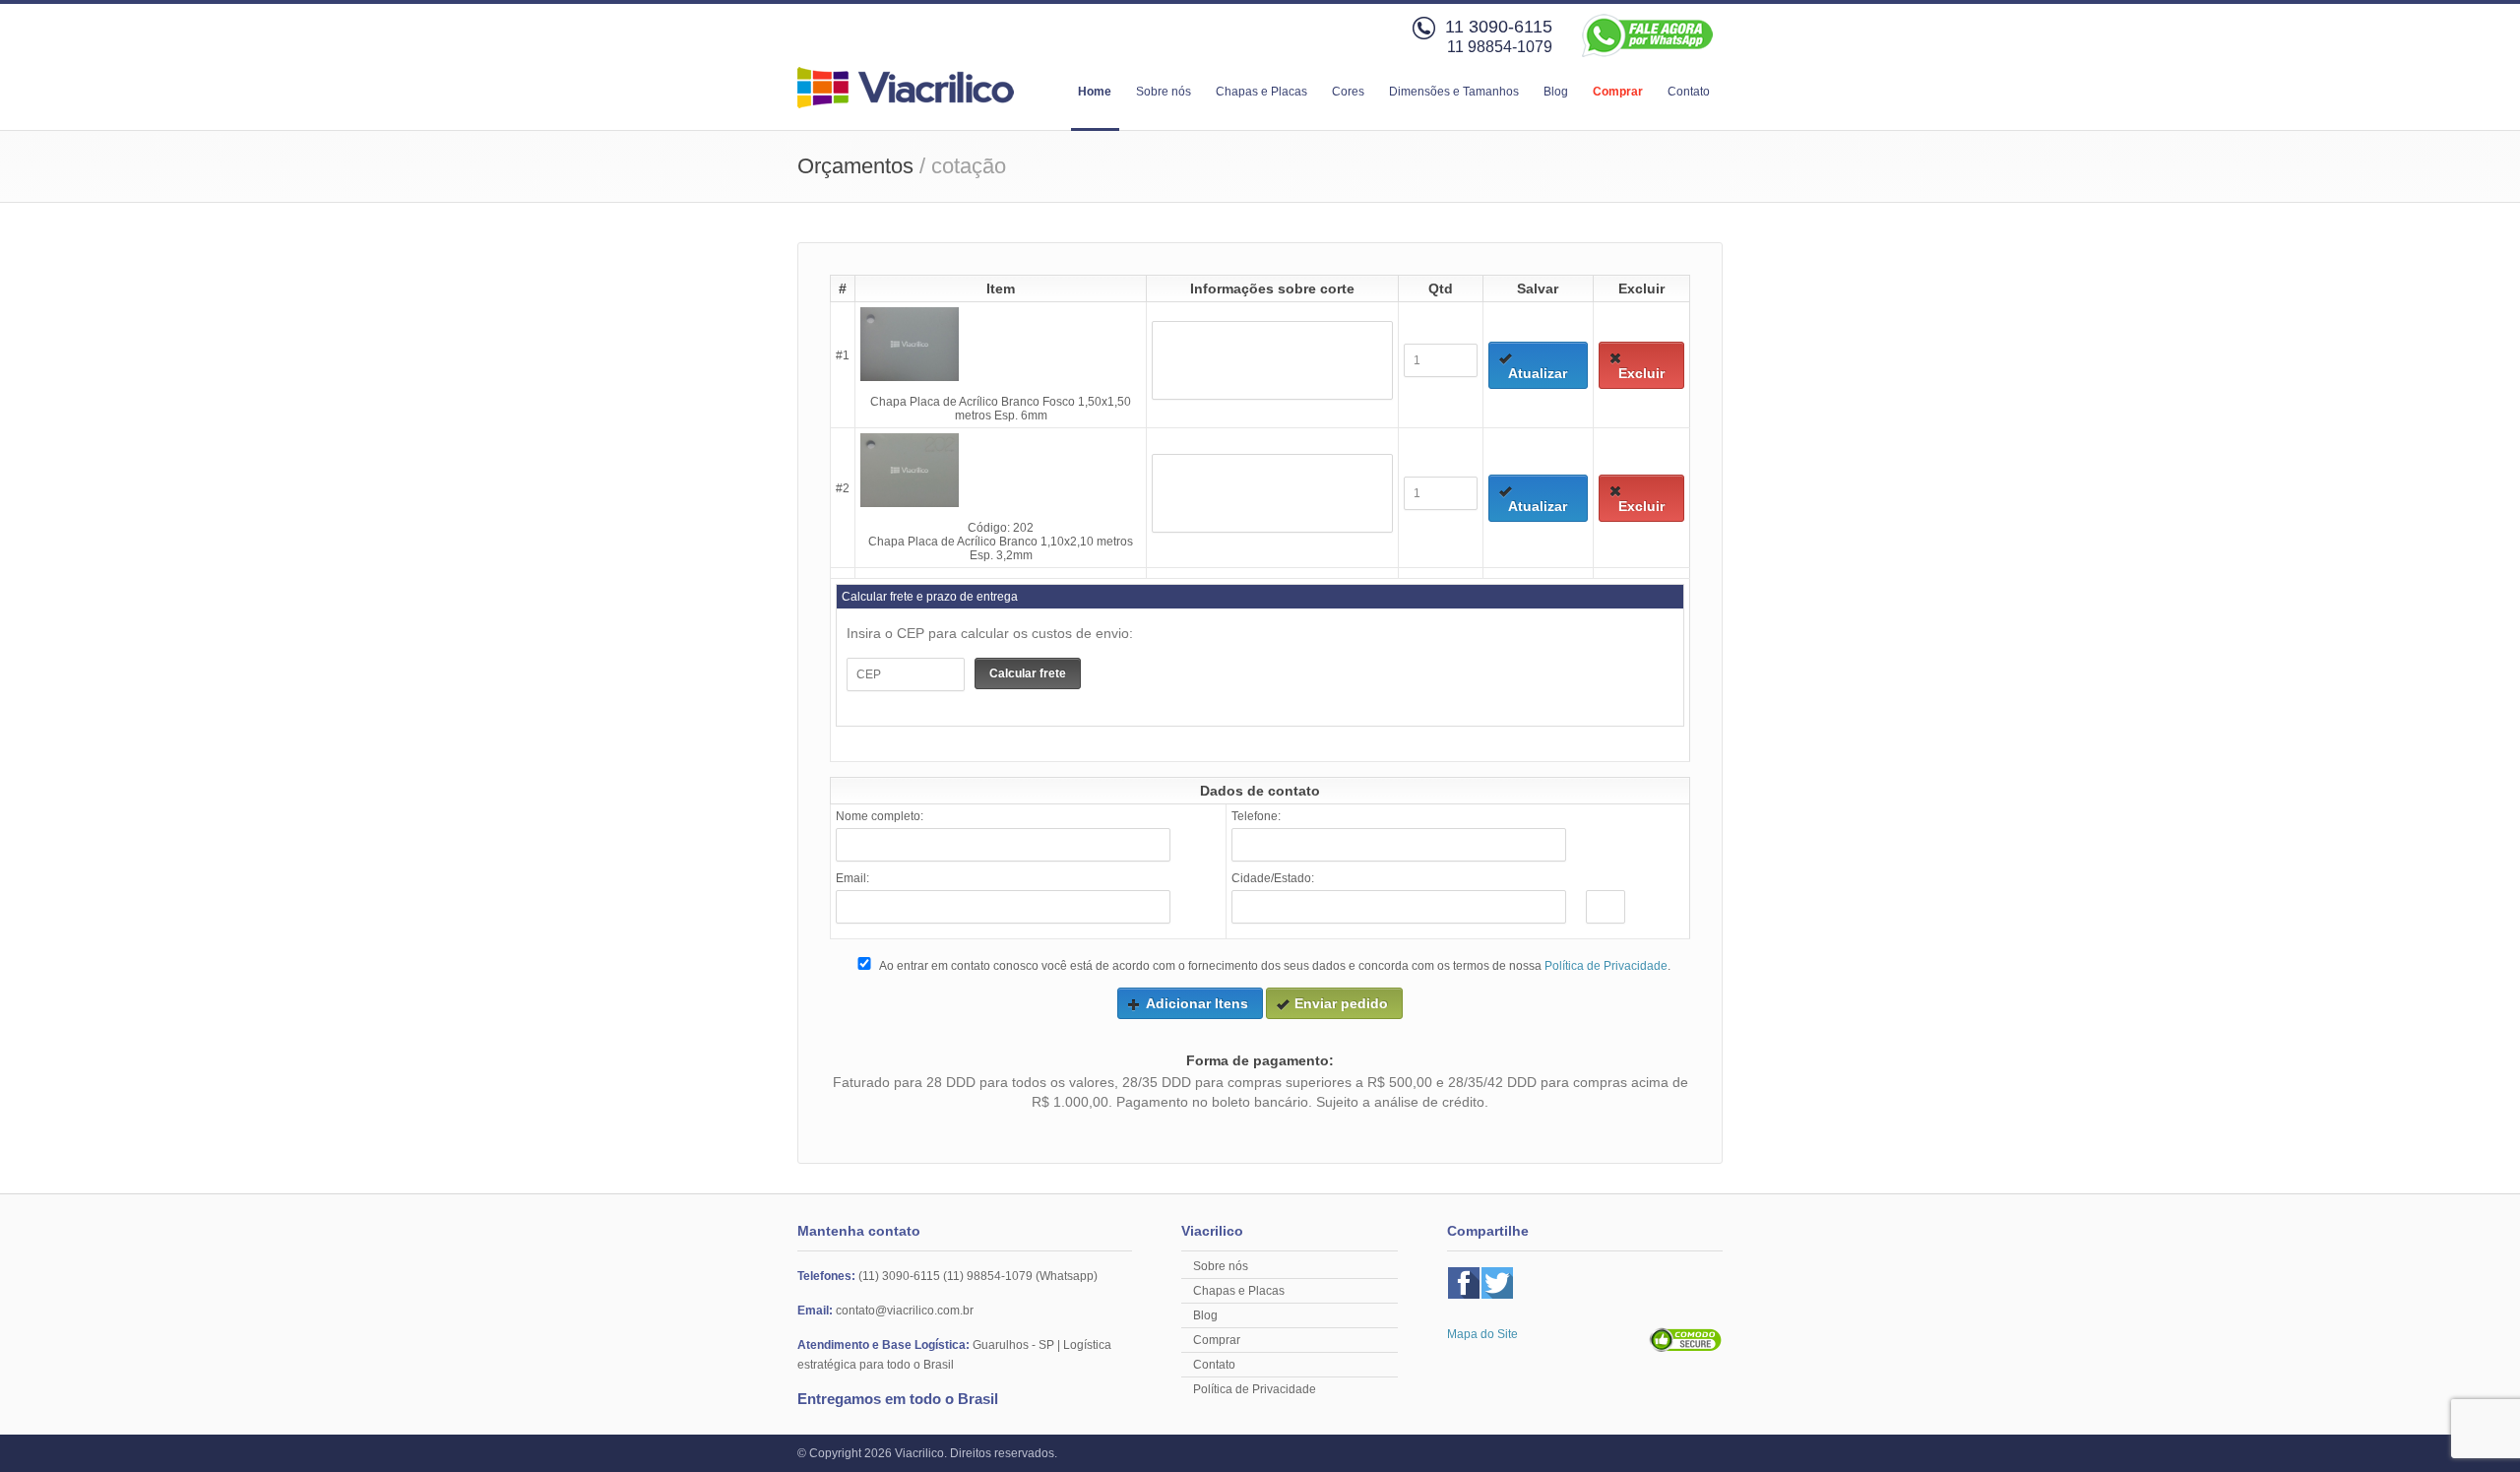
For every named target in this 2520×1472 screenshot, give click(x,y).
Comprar (1618, 92)
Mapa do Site (1482, 1334)
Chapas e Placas (1261, 92)
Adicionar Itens (1197, 1003)
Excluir (1641, 373)
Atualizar (1538, 373)
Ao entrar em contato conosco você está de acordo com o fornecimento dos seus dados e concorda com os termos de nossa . (1274, 966)
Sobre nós (1164, 92)
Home (1095, 92)
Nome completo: (880, 816)
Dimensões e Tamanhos (1454, 92)
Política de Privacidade (1606, 966)
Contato (1689, 92)
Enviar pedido (1341, 1003)
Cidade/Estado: (1273, 878)
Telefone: (1256, 816)
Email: (852, 878)
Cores (1348, 92)
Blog (1556, 92)
